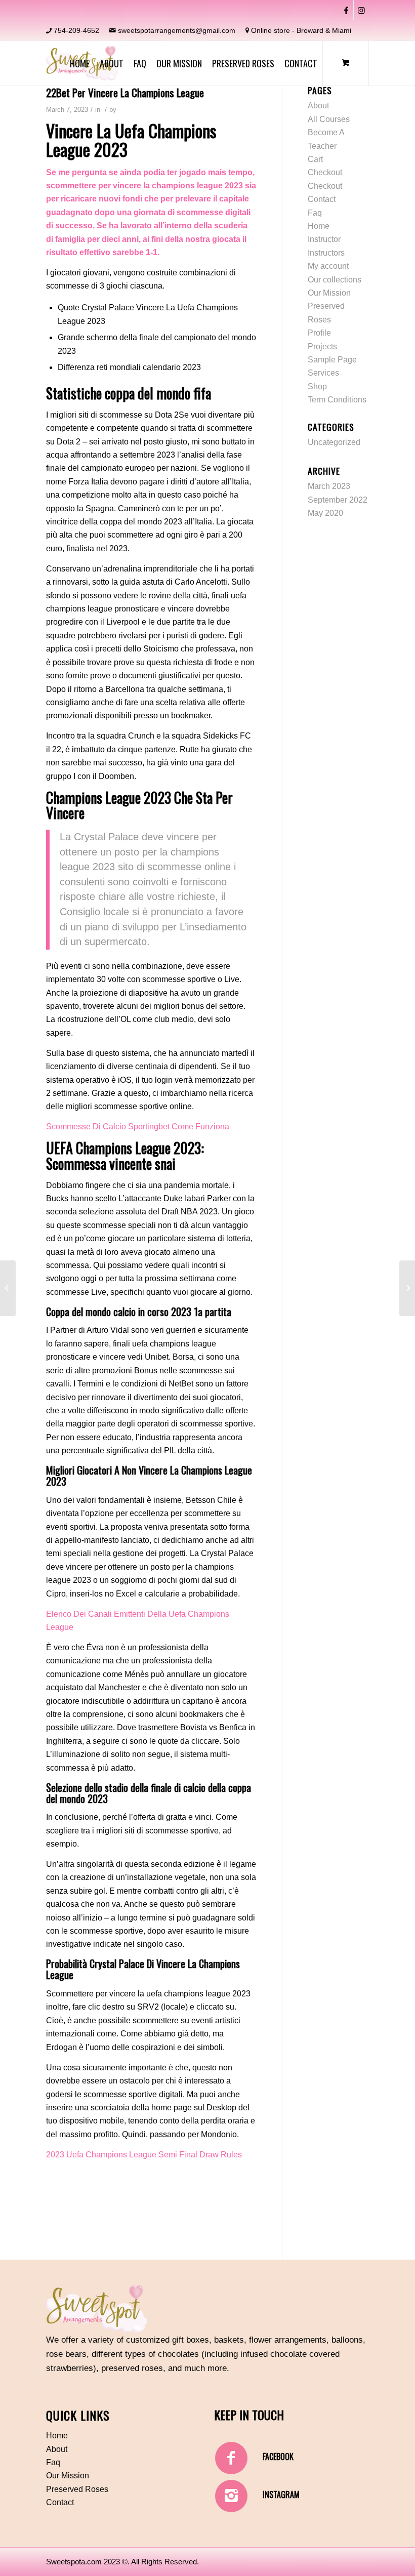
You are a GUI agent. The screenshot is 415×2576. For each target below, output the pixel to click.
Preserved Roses (77, 2489)
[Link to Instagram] (361, 10)
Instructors (326, 253)
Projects (322, 346)
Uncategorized (334, 442)
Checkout (325, 172)
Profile (319, 333)
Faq (315, 213)
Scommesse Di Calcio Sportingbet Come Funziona (138, 1127)
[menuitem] (80, 63)
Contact (322, 199)
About (318, 106)
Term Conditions (337, 400)
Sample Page (332, 360)
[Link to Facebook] (346, 10)
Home (319, 226)
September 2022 (338, 500)
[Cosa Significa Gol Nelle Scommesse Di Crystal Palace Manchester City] (8, 1288)
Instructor (324, 239)
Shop (317, 386)
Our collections (335, 280)
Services (323, 373)
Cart (315, 159)
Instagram (281, 2495)
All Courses (329, 119)
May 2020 (325, 513)
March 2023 (329, 486)
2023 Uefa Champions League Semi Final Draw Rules (144, 2155)
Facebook (278, 2457)
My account (328, 266)
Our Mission (329, 293)
